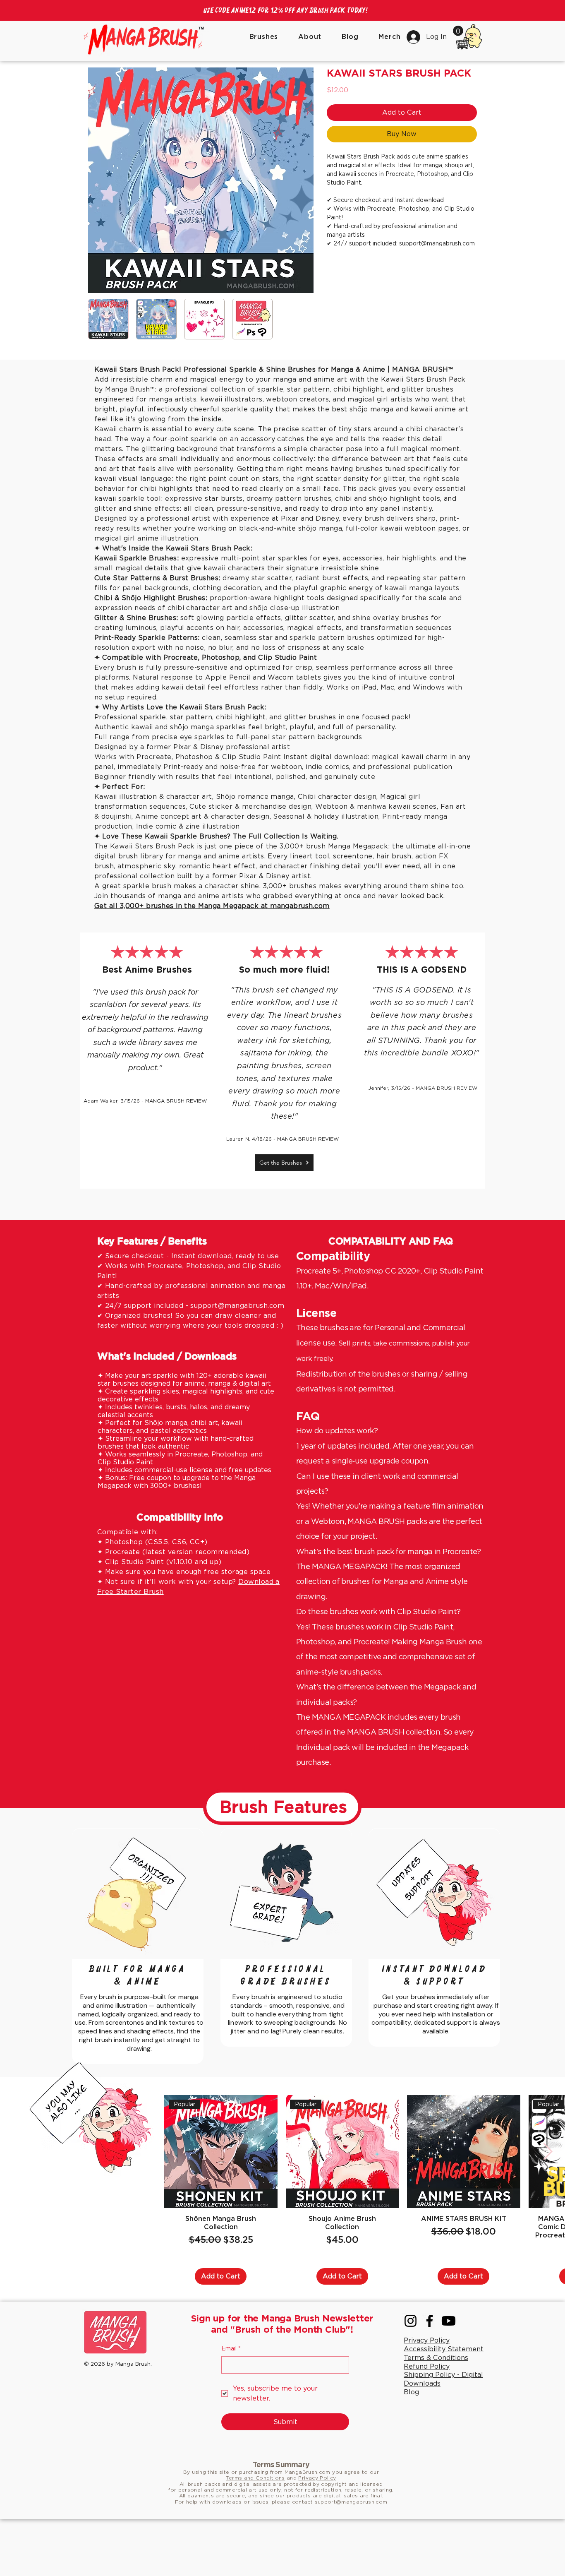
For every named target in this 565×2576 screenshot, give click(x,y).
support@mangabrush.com (237, 1362)
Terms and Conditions (255, 2534)
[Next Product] (548, 2208)
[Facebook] (430, 2378)
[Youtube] (449, 2378)
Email (231, 2405)
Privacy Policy (317, 2534)
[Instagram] (411, 2378)
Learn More (358, 122)
